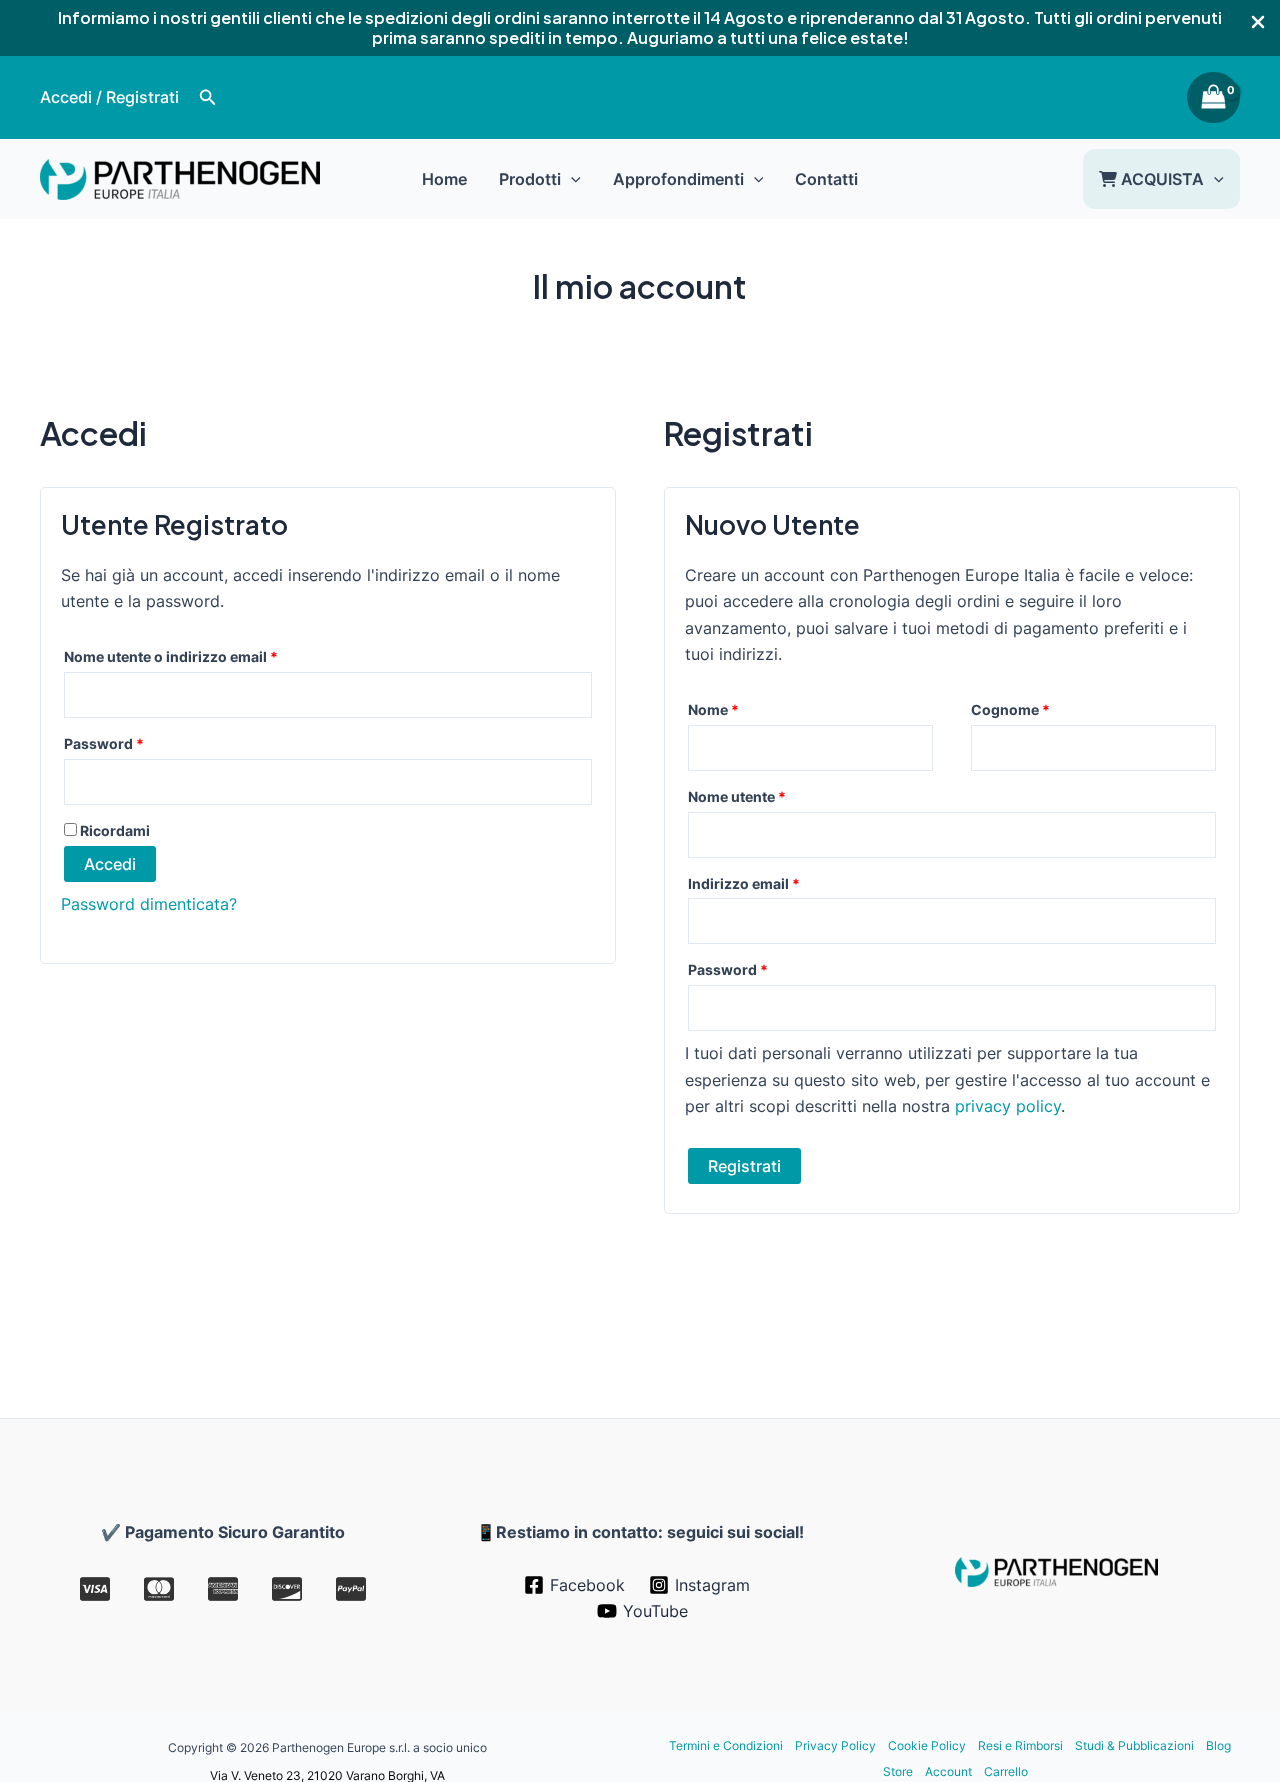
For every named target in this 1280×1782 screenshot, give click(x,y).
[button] (208, 97)
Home (444, 179)
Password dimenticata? (149, 904)
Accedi (110, 864)
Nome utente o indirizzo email (202, 656)
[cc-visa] (95, 1589)
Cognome (1010, 709)
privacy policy (1008, 1106)
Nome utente (768, 796)
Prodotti (530, 179)
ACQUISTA (1160, 179)
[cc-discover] (287, 1589)
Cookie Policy (927, 1745)
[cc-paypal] (351, 1589)
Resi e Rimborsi (1020, 1745)
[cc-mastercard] (159, 1589)
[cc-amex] (223, 1589)
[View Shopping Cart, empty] (1213, 98)
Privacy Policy (835, 1745)
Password (135, 743)
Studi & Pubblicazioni (1134, 1745)
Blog (1218, 1745)
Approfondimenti (678, 179)
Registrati (744, 1166)
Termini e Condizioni (726, 1745)
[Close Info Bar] (1258, 23)
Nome (713, 709)
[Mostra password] (575, 781)
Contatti (826, 179)
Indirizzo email (775, 883)
